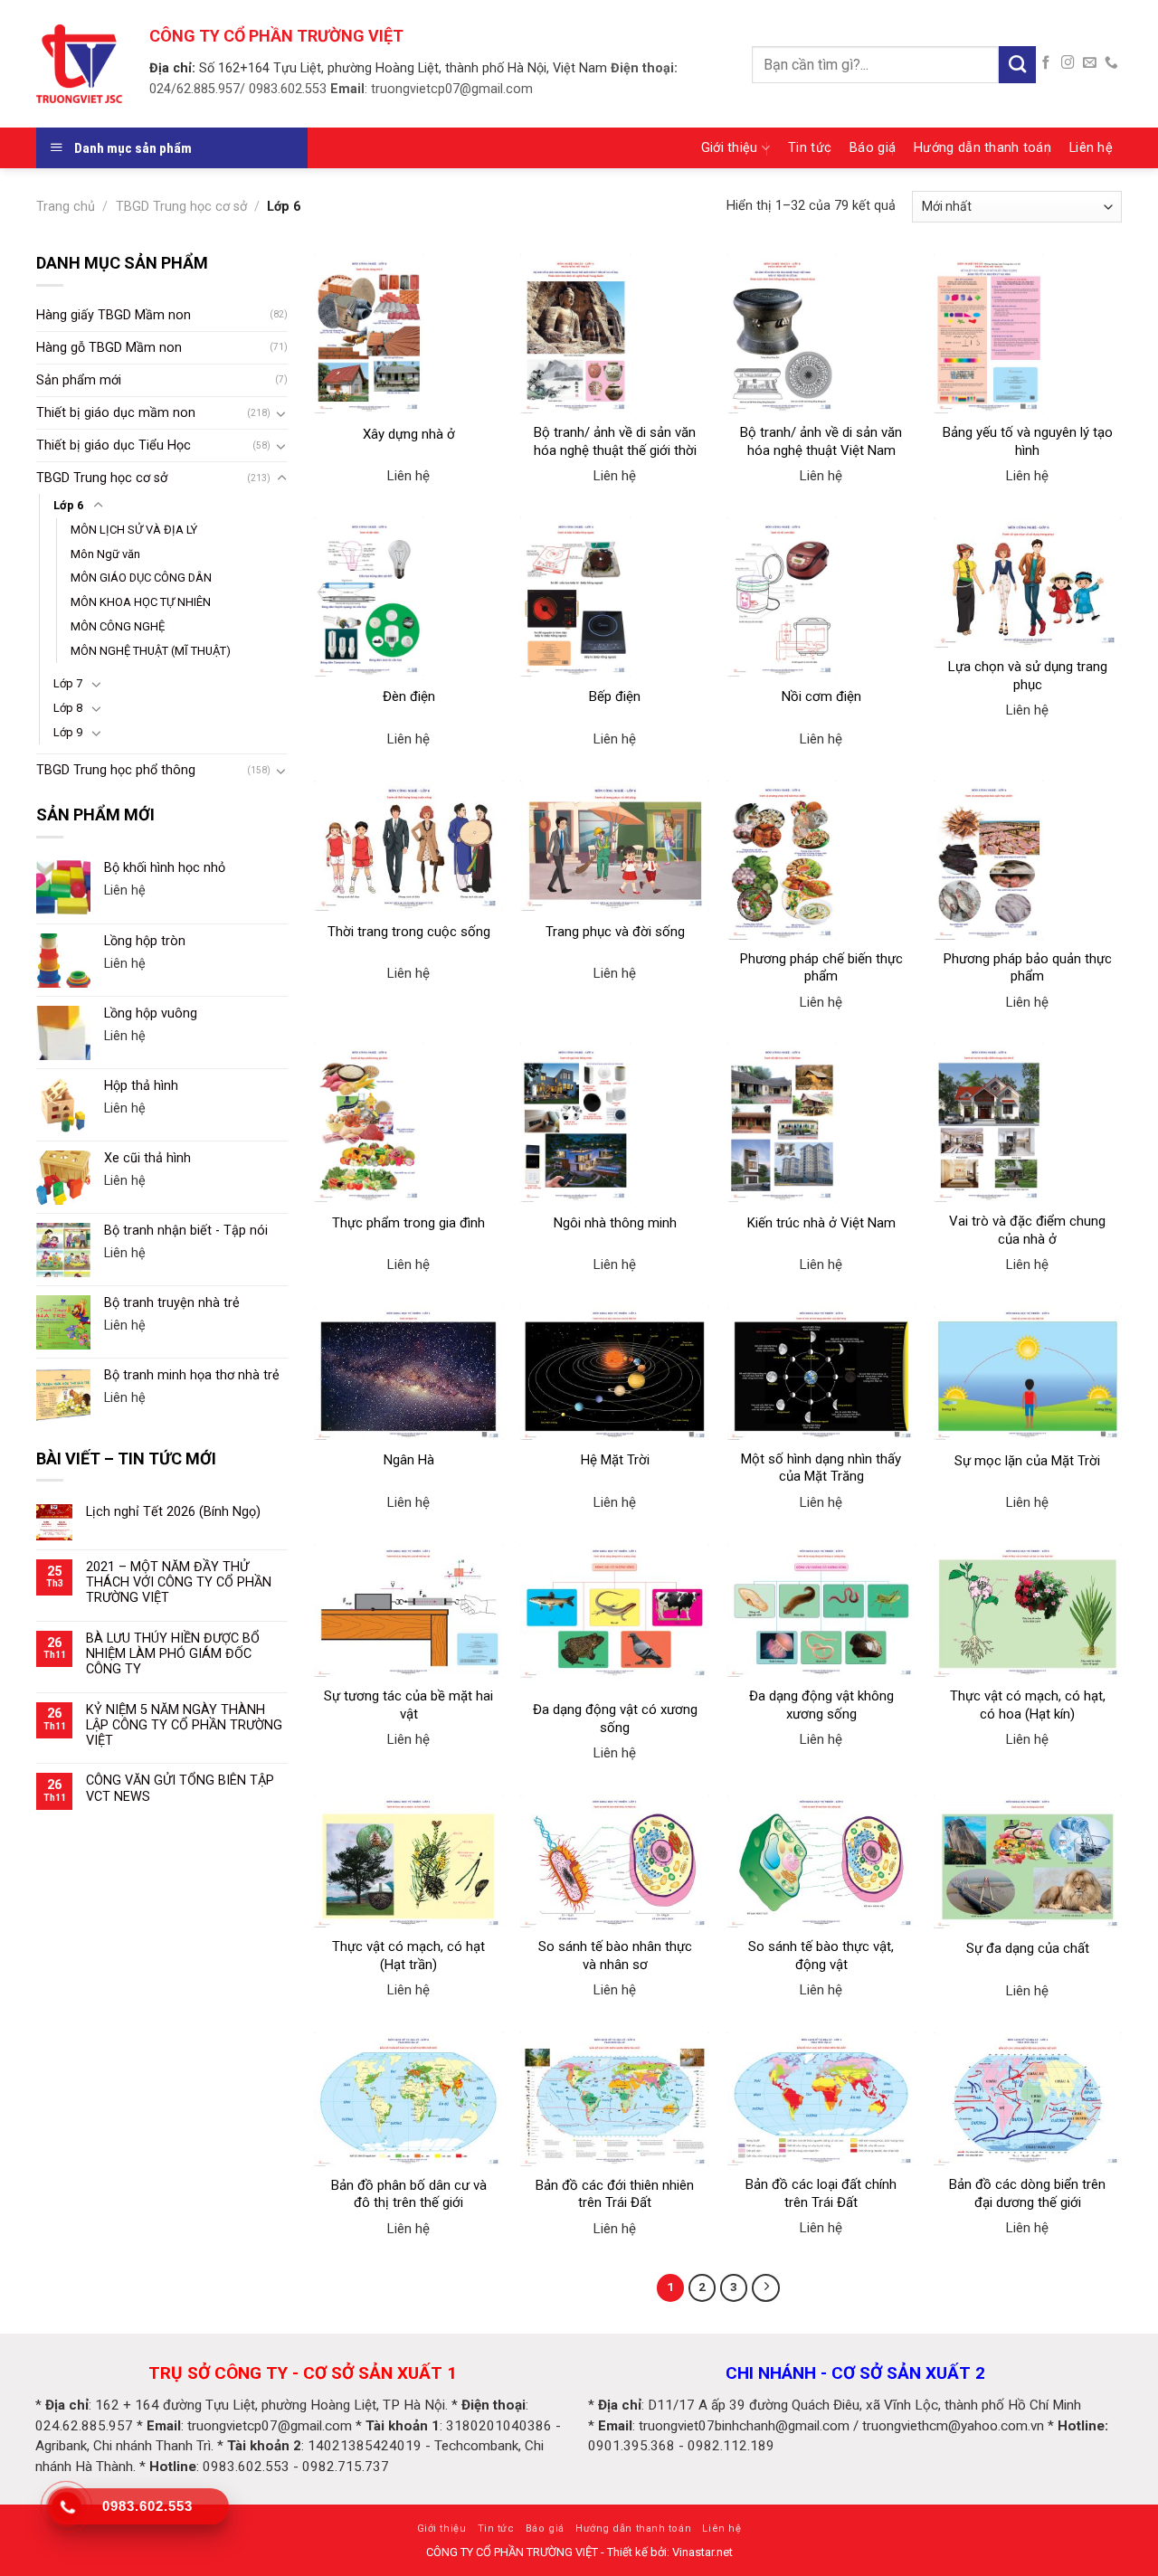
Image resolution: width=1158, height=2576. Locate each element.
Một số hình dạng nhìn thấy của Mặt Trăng (821, 1468)
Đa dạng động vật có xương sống (615, 1719)
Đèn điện (409, 696)
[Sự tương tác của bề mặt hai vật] (408, 1610)
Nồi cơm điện (821, 696)
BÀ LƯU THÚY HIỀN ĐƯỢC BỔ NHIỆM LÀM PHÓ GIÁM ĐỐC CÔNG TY (173, 1654)
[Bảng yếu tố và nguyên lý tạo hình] (1028, 334)
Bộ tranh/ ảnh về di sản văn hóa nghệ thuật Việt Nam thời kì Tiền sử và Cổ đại (821, 450)
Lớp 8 (68, 708)
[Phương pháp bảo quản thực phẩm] (1028, 860)
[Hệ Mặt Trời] (615, 1373)
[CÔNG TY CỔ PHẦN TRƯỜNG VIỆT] (79, 63)
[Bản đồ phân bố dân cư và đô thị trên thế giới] (408, 2099)
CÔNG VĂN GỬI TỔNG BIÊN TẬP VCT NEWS (180, 1788)
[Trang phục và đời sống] (615, 846)
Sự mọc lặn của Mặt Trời (1027, 1461)
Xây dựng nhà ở (409, 434)
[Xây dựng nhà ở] (408, 334)
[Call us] (1111, 63)
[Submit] (1017, 65)
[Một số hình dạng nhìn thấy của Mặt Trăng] (822, 1373)
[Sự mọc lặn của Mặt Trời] (1028, 1373)
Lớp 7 (68, 683)
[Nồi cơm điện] (822, 597)
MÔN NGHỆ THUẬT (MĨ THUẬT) (151, 651)
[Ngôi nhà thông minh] (615, 1122)
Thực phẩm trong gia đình (408, 1223)
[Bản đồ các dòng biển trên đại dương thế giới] (1028, 2099)
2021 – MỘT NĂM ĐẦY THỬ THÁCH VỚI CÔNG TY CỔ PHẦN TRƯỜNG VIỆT (179, 1583)
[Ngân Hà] (408, 1373)
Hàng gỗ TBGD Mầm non (109, 348)
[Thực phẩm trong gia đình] (408, 1122)
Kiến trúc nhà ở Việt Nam (821, 1223)
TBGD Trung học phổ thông (116, 770)
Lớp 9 (68, 732)
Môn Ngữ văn (105, 554)
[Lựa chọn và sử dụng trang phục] (1028, 583)
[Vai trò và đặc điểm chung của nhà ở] (1028, 1122)
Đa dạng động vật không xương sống (821, 1705)
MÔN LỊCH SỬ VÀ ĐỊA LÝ (134, 530)
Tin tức (810, 148)
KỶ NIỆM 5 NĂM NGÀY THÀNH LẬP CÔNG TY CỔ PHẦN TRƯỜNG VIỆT (184, 1726)
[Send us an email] (1090, 63)
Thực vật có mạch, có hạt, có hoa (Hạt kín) (1028, 1705)
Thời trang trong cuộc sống (409, 932)
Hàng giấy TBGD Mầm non (114, 315)
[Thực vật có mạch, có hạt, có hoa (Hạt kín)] (1028, 1610)
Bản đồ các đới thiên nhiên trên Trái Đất (615, 2194)
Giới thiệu (730, 148)
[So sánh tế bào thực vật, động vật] (822, 1861)
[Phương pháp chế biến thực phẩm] (822, 860)
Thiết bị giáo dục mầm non (116, 413)
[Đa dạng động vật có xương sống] (615, 1617)
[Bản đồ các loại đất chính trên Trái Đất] (822, 2099)
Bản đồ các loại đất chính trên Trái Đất (821, 2193)
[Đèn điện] (408, 597)
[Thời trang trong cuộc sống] (408, 846)
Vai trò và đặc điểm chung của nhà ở (1027, 1230)
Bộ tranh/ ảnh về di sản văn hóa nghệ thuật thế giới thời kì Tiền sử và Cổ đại (615, 450)
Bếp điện (615, 696)
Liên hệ (1091, 148)
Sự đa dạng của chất (1028, 1948)
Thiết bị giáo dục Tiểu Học (114, 445)
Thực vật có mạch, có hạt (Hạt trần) (408, 1956)
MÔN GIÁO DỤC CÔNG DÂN (141, 578)
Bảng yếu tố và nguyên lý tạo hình (1028, 441)
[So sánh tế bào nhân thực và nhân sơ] (615, 1861)
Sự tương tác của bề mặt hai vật (408, 1705)
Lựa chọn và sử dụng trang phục (1028, 676)
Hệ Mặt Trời (615, 1460)
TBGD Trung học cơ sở (181, 207)
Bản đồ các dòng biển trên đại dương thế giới (1027, 2193)
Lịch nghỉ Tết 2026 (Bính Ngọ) (173, 1512)
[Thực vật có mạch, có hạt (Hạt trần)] (408, 1861)
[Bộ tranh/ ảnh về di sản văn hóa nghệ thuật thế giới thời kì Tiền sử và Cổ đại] (615, 334)
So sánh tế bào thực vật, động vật (821, 1956)
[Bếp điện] (615, 597)
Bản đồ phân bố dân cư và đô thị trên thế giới (409, 2194)
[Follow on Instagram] (1068, 63)
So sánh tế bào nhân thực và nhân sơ (615, 1956)
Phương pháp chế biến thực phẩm (821, 968)
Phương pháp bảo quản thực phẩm (1028, 968)
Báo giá (873, 148)
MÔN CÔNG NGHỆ (118, 626)
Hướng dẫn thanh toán (982, 148)
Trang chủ (66, 207)
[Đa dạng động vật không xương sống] (822, 1610)
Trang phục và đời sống (615, 932)
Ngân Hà (409, 1460)
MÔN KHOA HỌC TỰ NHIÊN (141, 602)
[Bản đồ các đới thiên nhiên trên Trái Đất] (615, 2099)
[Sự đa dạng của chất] (1028, 1861)
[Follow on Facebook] (1046, 63)
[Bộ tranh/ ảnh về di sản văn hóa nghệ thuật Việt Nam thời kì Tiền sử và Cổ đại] (822, 334)
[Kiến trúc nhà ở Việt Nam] (822, 1122)
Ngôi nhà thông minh (615, 1223)
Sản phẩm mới (79, 380)
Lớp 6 (68, 505)
